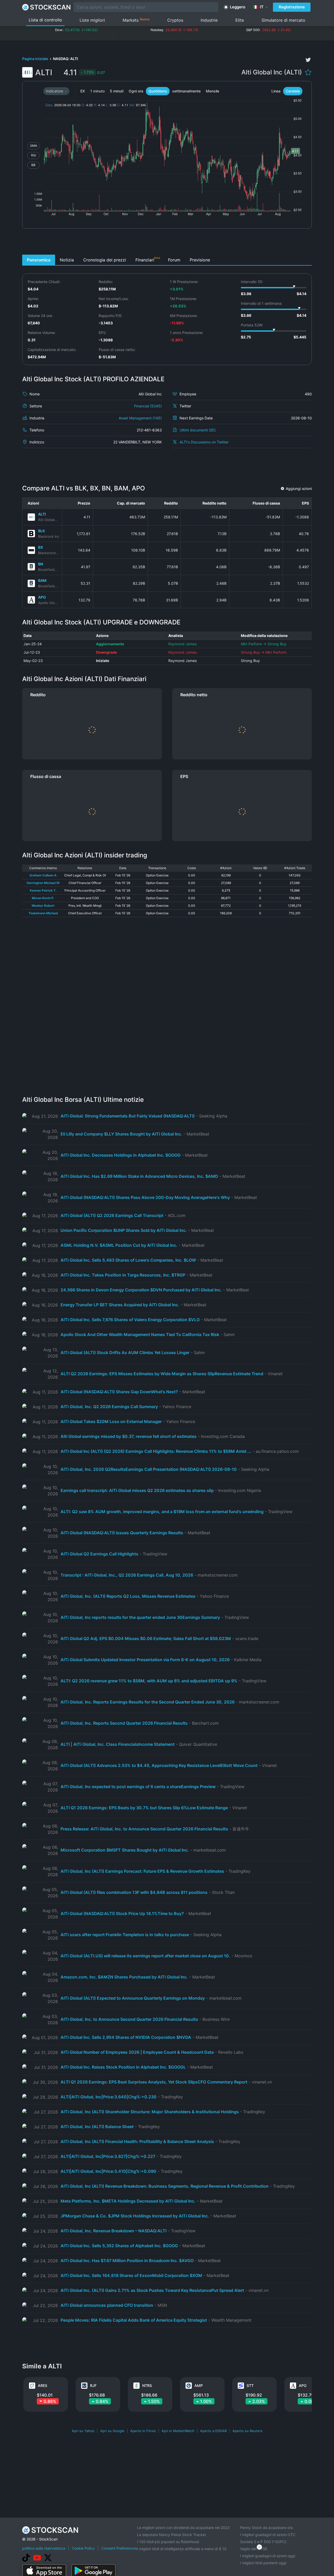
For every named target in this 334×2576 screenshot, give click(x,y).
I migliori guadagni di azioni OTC (268, 2535)
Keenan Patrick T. (43, 890)
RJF (93, 2385)
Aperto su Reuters (247, 2431)
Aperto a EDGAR (213, 2431)
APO (42, 597)
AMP (199, 2385)
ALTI (42, 514)
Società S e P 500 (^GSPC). (264, 2542)
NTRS (147, 2385)
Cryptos (175, 20)
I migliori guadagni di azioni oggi (268, 2556)
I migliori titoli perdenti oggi (263, 2563)
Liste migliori (92, 20)
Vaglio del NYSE (254, 2549)
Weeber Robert (43, 906)
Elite (240, 20)
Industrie (209, 20)
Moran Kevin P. (43, 898)
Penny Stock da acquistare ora (266, 2528)
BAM (42, 580)
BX (41, 547)
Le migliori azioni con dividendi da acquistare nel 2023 (183, 2528)
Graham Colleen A (43, 875)
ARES (43, 2385)
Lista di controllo (45, 20)
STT (250, 2385)
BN (41, 564)
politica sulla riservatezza (44, 2548)
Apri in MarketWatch (178, 2431)
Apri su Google (112, 2431)
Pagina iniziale (35, 59)
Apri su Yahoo (83, 2431)
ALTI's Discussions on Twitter (204, 442)
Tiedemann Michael (43, 913)
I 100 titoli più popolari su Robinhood (168, 2542)
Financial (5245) (148, 406)
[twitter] (308, 60)
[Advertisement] (167, 243)
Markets (136, 20)
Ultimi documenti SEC (198, 430)
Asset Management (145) (140, 418)
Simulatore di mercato (283, 20)
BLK (42, 531)
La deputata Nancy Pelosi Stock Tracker (172, 2535)
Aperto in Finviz (143, 2431)
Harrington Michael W (43, 883)
